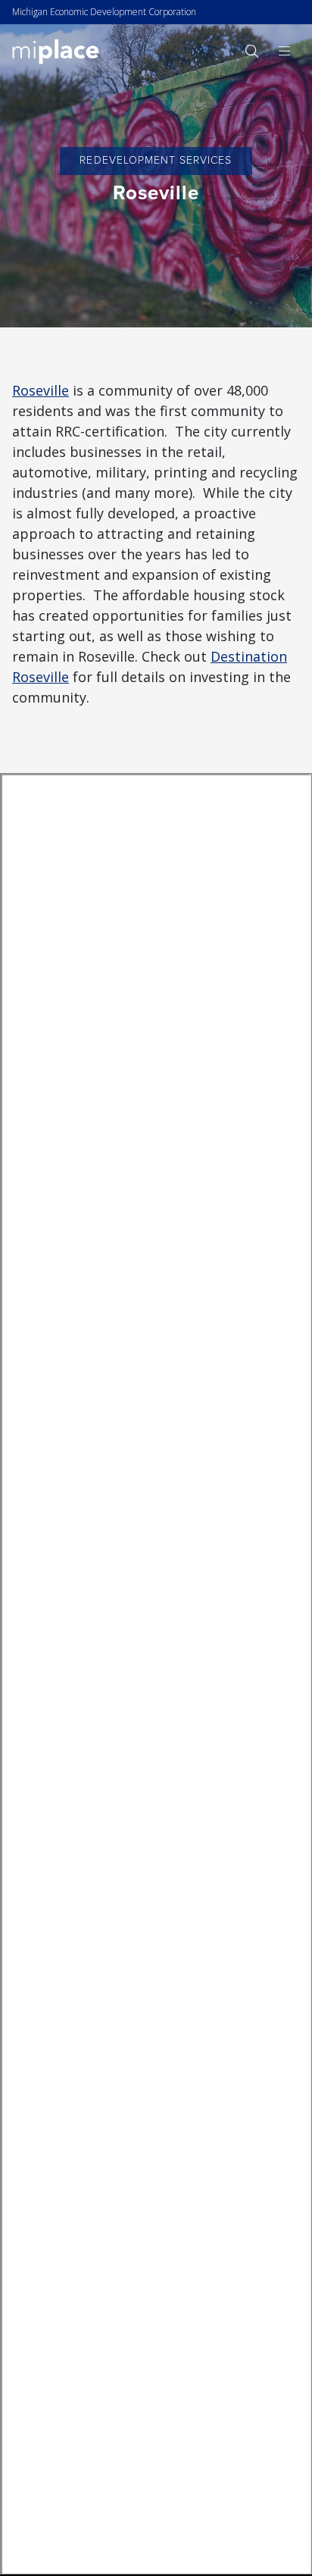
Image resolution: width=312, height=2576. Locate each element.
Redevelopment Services (156, 160)
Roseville (41, 390)
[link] (56, 50)
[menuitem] (251, 51)
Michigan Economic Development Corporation (104, 12)
